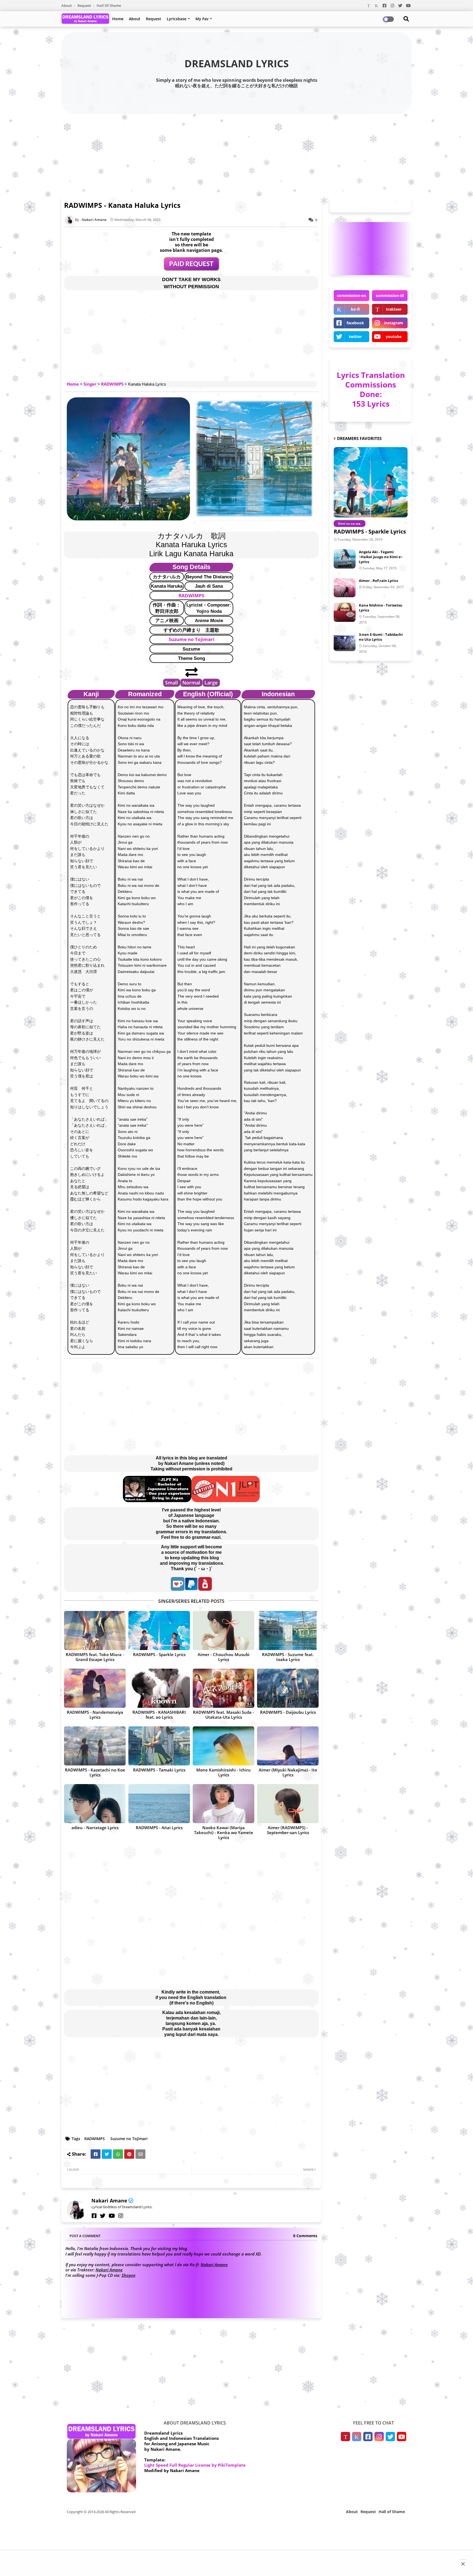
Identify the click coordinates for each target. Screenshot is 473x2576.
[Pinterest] (129, 2154)
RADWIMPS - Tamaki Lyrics (159, 1770)
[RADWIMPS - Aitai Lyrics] (159, 1804)
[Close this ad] (463, 2564)
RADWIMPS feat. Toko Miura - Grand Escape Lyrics (95, 1657)
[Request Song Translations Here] (191, 269)
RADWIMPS (112, 384)
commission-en (351, 295)
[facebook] (94, 2216)
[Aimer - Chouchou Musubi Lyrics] (223, 1631)
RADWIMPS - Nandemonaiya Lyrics (95, 1715)
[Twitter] (107, 2154)
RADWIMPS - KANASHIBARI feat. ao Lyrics (159, 1715)
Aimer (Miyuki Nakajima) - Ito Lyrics (288, 1772)
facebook (355, 323)
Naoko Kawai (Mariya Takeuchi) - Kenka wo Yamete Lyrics (224, 1832)
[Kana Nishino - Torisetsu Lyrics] (345, 612)
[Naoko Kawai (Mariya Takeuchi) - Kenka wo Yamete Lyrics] (223, 1804)
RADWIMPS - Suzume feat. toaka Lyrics (288, 1657)
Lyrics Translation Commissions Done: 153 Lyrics (371, 389)
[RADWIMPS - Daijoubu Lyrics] (288, 1688)
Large (211, 683)
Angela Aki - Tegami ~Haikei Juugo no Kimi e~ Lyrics (381, 557)
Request (85, 5)
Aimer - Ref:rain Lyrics (378, 581)
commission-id (390, 295)
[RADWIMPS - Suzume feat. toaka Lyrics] (288, 1631)
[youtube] (112, 2216)
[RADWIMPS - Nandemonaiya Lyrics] (95, 1688)
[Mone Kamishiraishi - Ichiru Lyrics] (223, 1746)
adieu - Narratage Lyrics (95, 1828)
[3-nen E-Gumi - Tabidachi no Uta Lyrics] (345, 642)
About (67, 5)
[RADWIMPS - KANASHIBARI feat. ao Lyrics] (159, 1688)
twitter (355, 336)
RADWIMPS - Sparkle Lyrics (159, 1654)
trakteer (394, 309)
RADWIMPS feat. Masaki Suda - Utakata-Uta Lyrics (223, 1715)
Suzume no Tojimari (191, 639)
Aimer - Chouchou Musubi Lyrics (223, 1657)
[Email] (140, 2154)
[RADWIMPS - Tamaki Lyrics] (159, 1746)
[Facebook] (96, 2154)
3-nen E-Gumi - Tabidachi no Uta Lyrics (381, 637)
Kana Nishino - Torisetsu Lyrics (381, 608)
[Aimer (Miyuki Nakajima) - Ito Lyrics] (288, 1746)
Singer (90, 384)
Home (118, 19)
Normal (191, 683)
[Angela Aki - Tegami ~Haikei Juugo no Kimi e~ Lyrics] (345, 559)
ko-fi (355, 309)
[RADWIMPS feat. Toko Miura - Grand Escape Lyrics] (95, 1631)
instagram (394, 323)
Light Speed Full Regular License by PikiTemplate (195, 2465)
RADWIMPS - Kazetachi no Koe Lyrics (95, 1772)
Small (171, 683)
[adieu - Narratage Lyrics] (95, 1804)
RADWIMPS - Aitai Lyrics (159, 1828)
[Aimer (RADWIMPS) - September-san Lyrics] (288, 1804)
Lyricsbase (177, 19)
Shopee (129, 2275)
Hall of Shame (109, 5)
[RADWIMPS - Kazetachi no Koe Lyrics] (95, 1746)
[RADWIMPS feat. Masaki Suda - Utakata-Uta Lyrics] (223, 1688)
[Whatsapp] (118, 2154)
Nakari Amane (109, 2201)
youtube (394, 336)
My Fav (202, 19)
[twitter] (103, 2216)
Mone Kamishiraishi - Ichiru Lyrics (223, 1772)
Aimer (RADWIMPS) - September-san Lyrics (288, 1830)
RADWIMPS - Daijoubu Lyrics (288, 1712)
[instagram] (121, 2216)
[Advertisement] (236, 154)
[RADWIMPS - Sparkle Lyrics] (159, 1631)
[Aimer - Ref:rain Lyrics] (345, 588)
